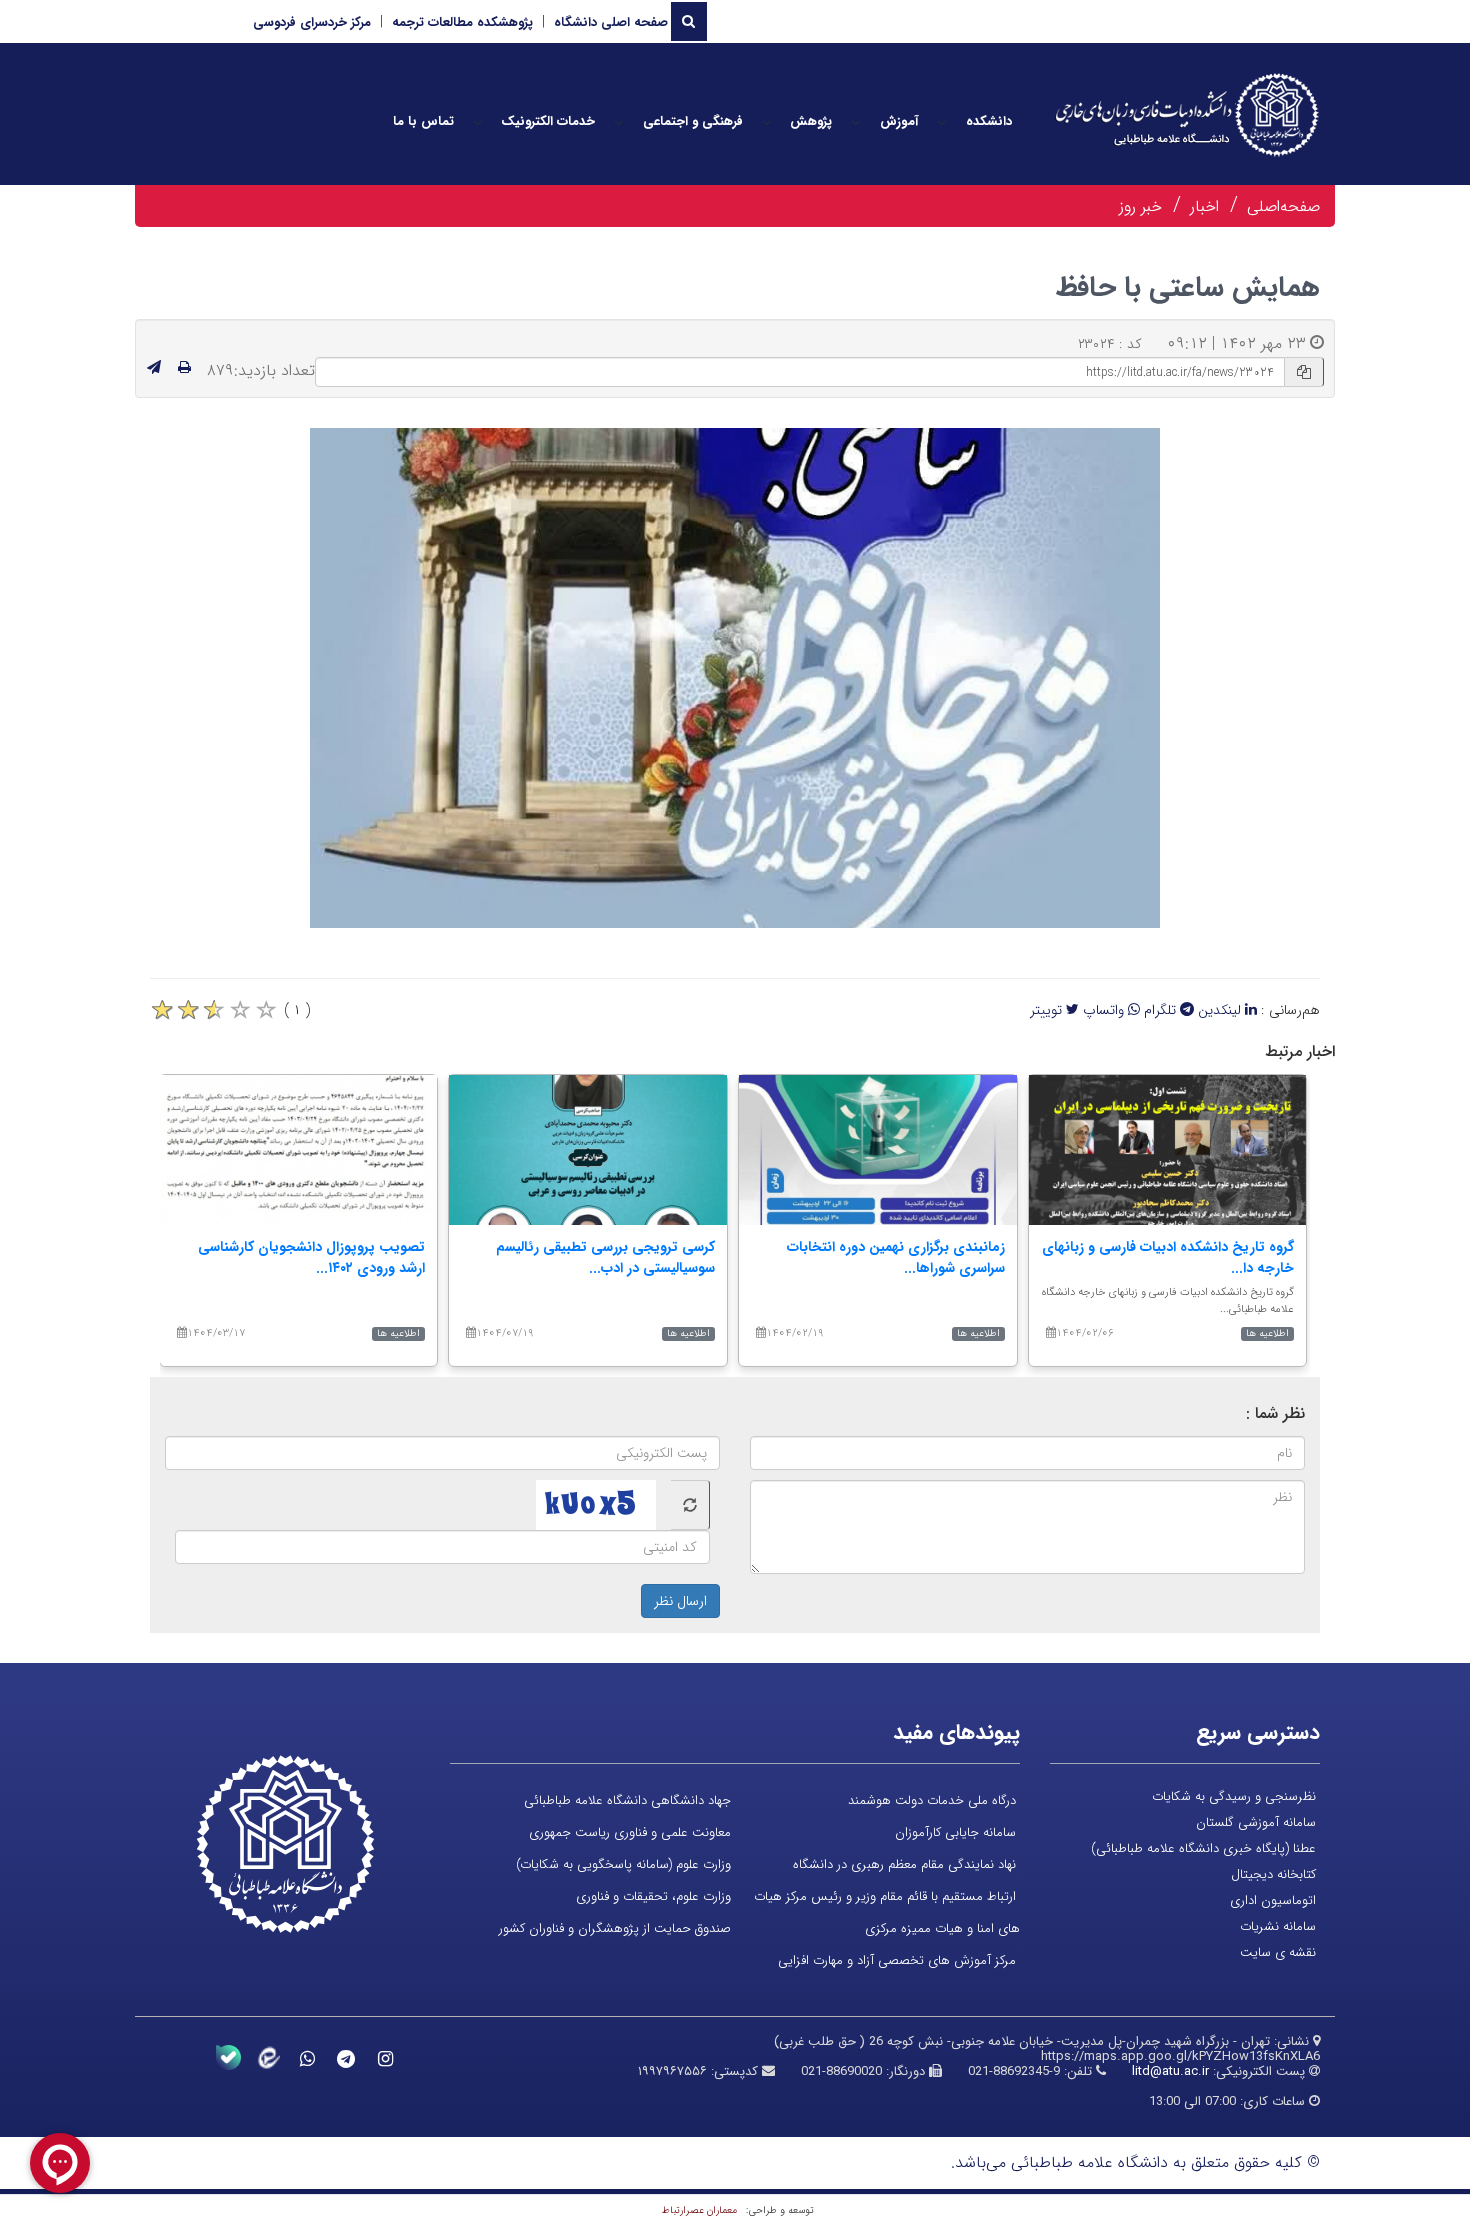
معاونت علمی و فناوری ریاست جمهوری (630, 1832)
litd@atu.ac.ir (1170, 2071)
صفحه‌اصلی (1283, 206)
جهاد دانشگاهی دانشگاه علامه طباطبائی (627, 1800)
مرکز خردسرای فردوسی (312, 22)
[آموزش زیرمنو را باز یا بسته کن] (856, 122)
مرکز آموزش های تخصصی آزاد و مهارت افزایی (897, 1960)
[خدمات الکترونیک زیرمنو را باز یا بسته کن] (478, 122)
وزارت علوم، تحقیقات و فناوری (653, 1896)
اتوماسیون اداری (1273, 1900)
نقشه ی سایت (1278, 1952)
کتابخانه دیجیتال (1273, 1874)
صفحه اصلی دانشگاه (611, 22)
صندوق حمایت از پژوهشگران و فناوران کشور (615, 1928)
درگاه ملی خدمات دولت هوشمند (932, 1800)
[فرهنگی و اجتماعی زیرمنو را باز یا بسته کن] (619, 122)
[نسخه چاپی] (184, 368)
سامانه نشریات (1278, 1926)
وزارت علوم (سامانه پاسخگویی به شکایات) (623, 1864)
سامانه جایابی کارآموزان (955, 1832)
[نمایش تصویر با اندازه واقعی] (735, 678)
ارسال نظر (680, 1601)
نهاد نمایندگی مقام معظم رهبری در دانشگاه (904, 1864)
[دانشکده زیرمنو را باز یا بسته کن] (942, 122)
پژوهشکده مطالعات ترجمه (462, 22)
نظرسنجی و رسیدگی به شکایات (1234, 1796)
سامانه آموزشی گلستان (1256, 1822)
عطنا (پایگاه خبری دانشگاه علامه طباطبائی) (1203, 1848)
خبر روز (1140, 206)
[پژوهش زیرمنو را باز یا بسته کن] (767, 122)
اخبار (1204, 206)
